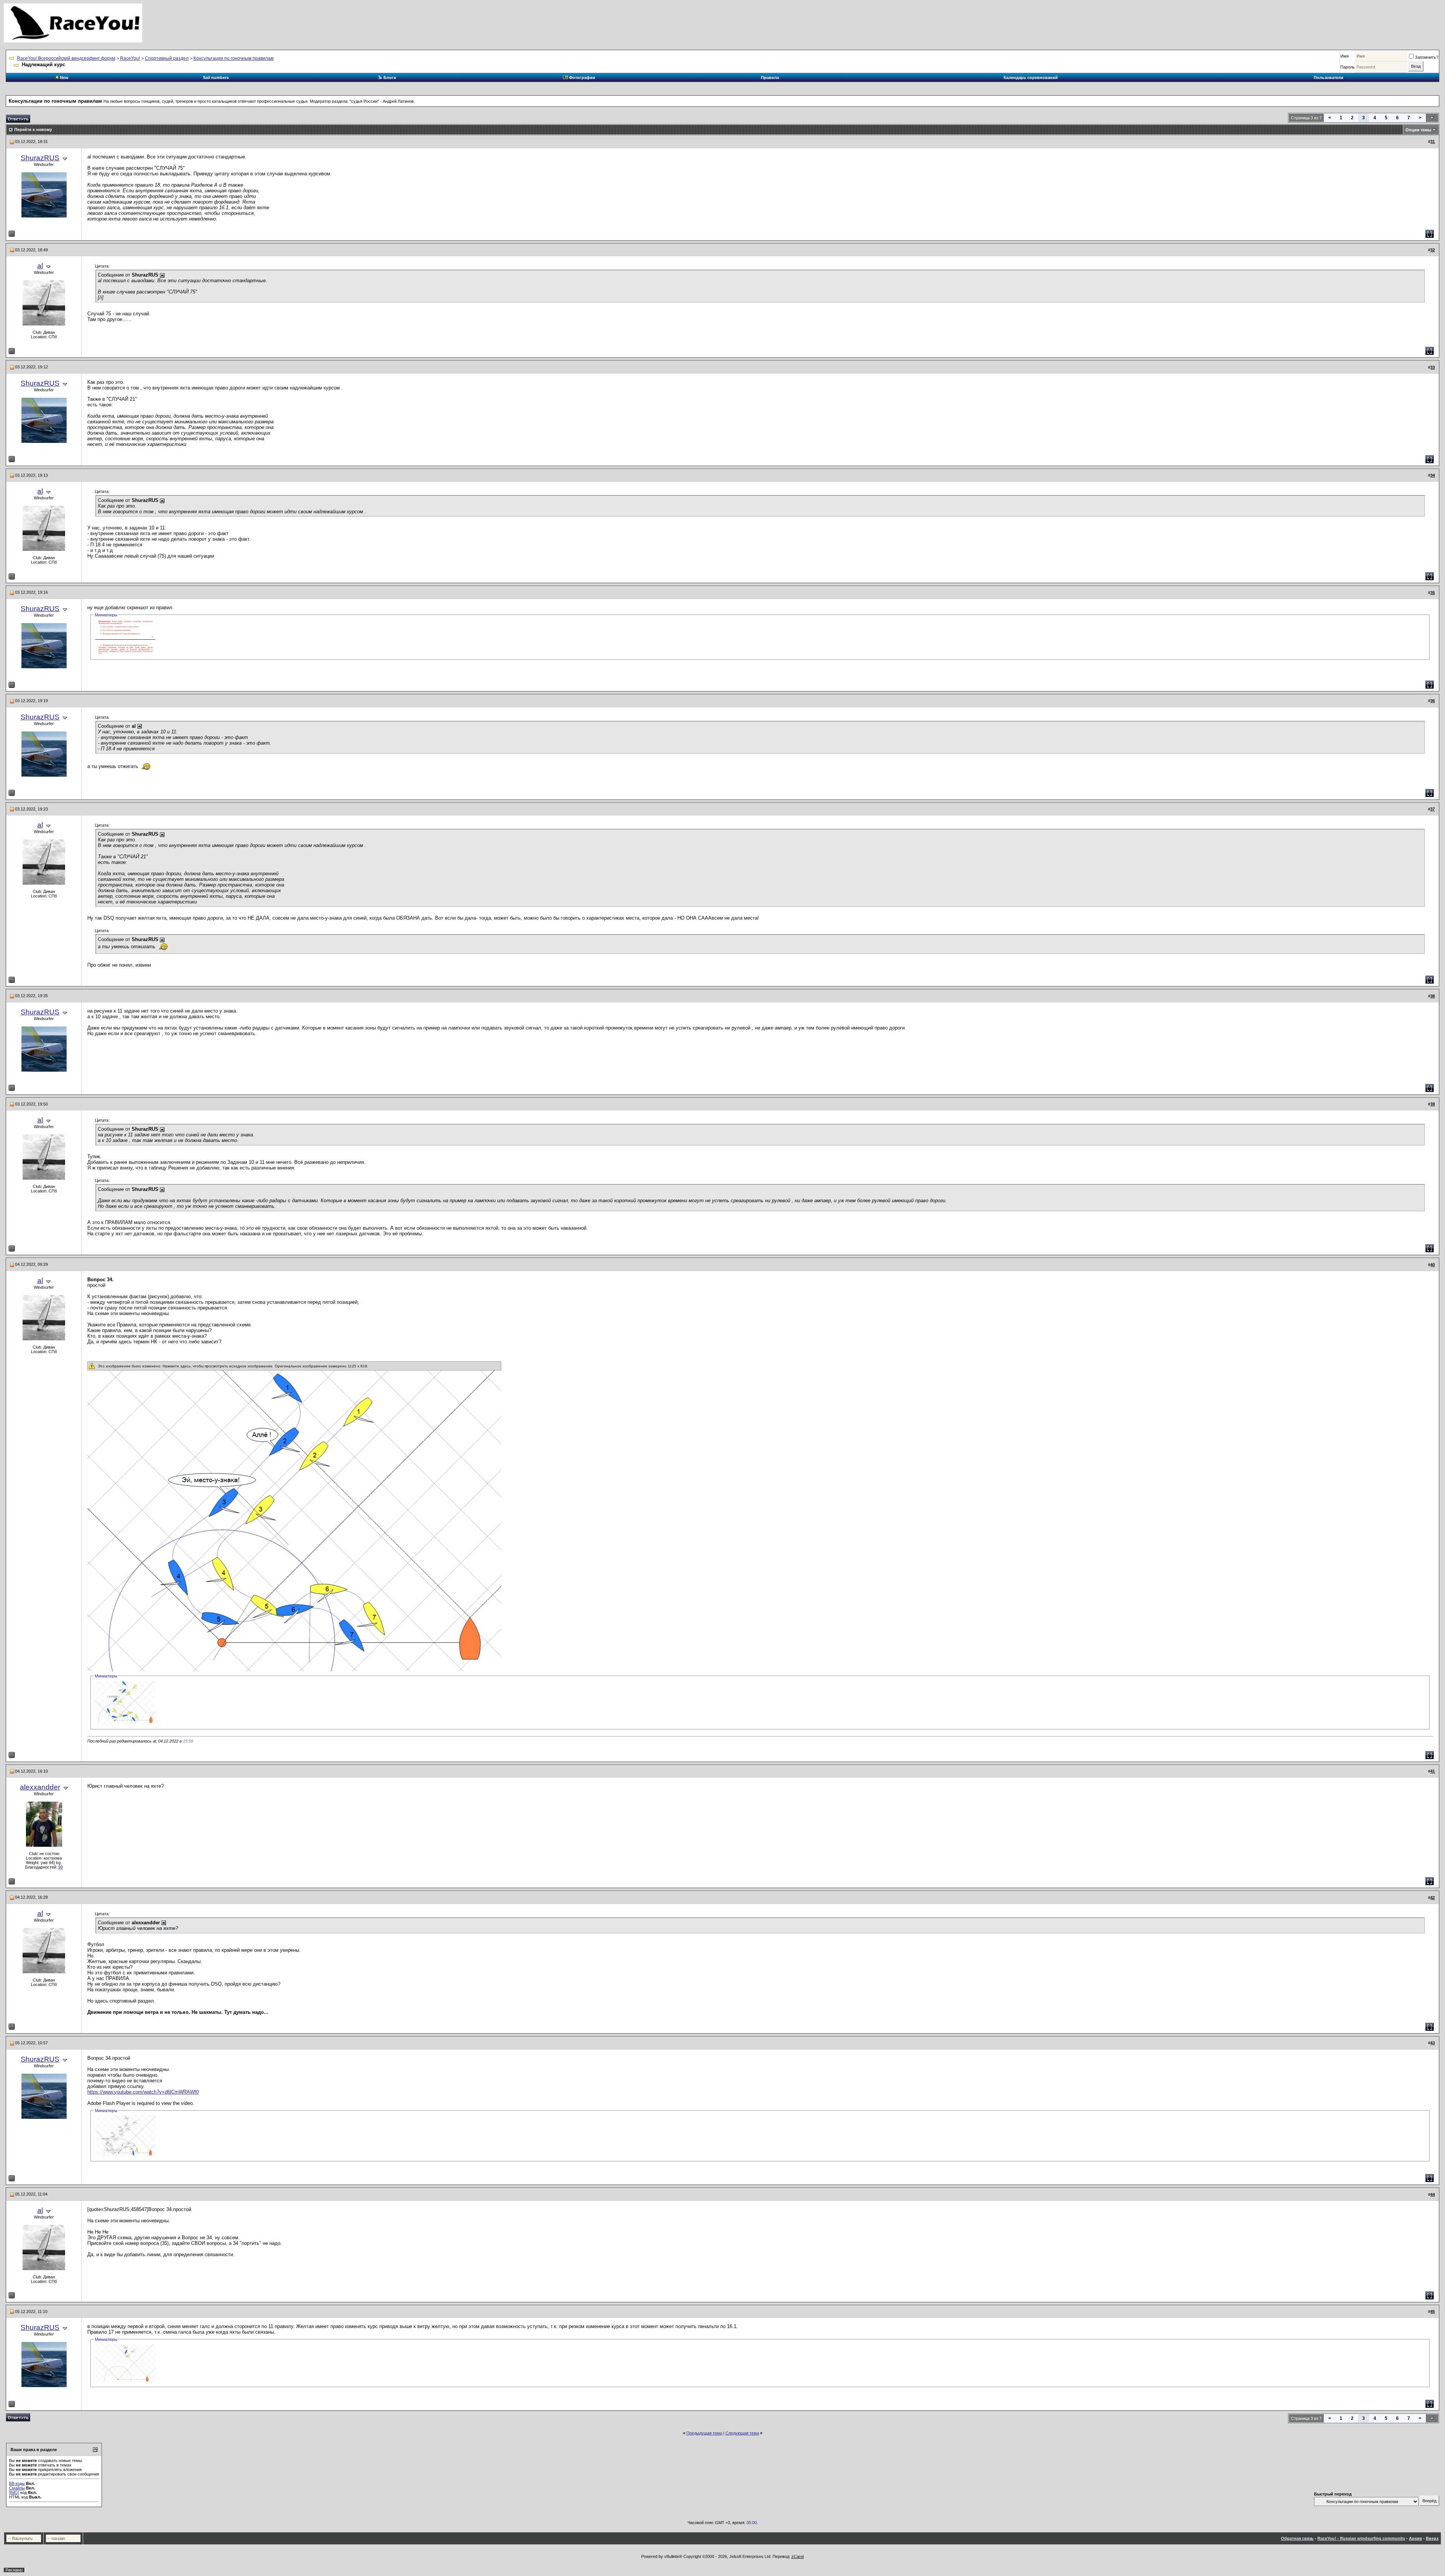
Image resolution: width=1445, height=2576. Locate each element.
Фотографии (582, 78)
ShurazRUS (40, 158)
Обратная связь (1297, 2538)
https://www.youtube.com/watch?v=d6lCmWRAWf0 (143, 2092)
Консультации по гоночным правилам (233, 58)
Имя (1345, 56)
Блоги (389, 78)
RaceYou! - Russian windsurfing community (1361, 2538)
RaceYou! (130, 58)
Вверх (1432, 2538)
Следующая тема (742, 2433)
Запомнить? (1427, 57)
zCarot (798, 2556)
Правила (770, 78)
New (64, 78)
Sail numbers (216, 78)
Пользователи (1329, 78)
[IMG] (14, 2492)
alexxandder (40, 1787)
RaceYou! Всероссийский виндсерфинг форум (66, 58)
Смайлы (17, 2488)
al (40, 266)
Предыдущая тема (704, 2433)
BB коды (17, 2483)
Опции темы (1418, 130)
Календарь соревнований (1031, 78)
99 (61, 1867)
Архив (1415, 2538)
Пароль (1348, 67)
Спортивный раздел (167, 58)
